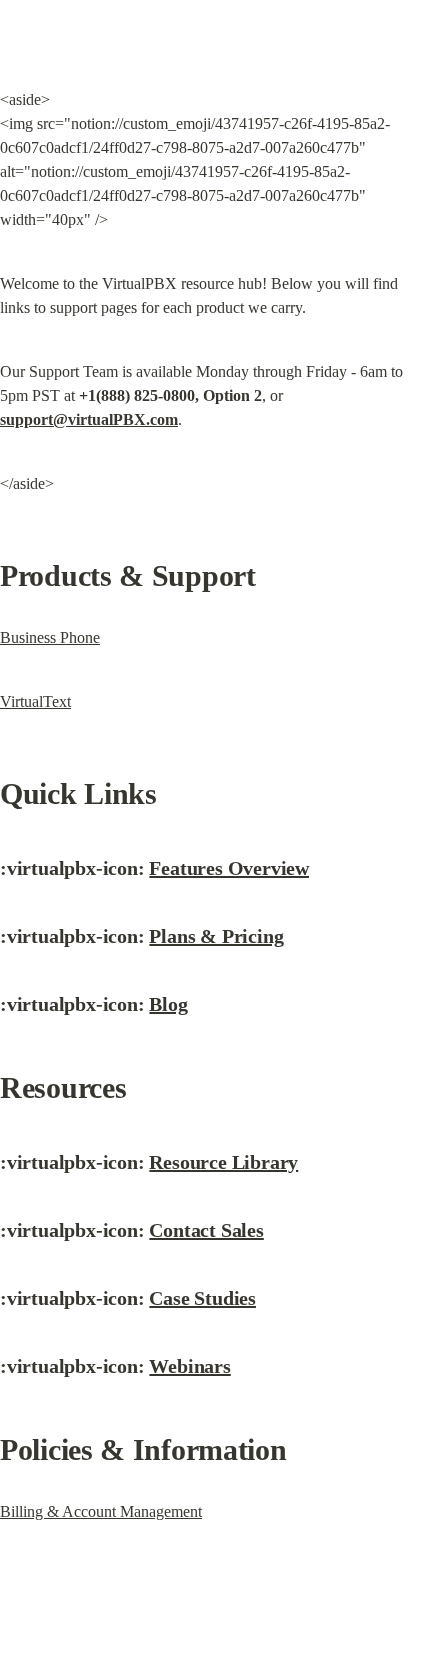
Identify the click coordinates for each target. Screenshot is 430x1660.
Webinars (189, 1366)
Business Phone (50, 637)
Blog (168, 1004)
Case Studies (202, 1298)
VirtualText (35, 701)
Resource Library (223, 1162)
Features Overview (229, 868)
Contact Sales (206, 1230)
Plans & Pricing (216, 936)
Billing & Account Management (101, 1511)
